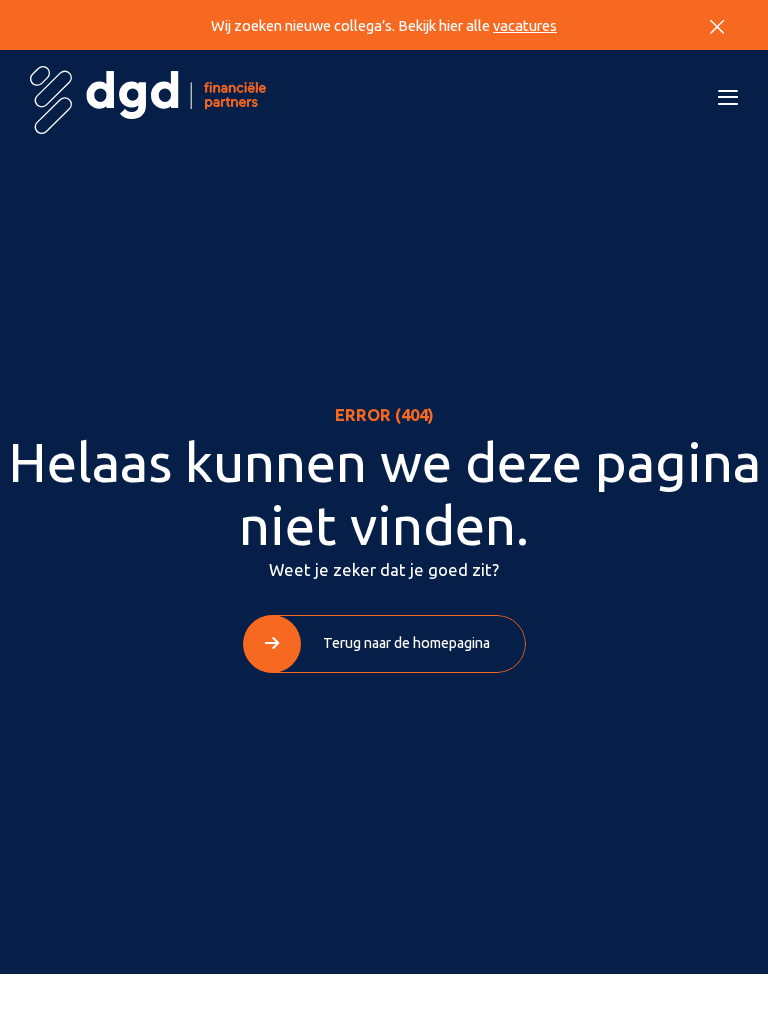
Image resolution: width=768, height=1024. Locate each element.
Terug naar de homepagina (406, 643)
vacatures (525, 25)
